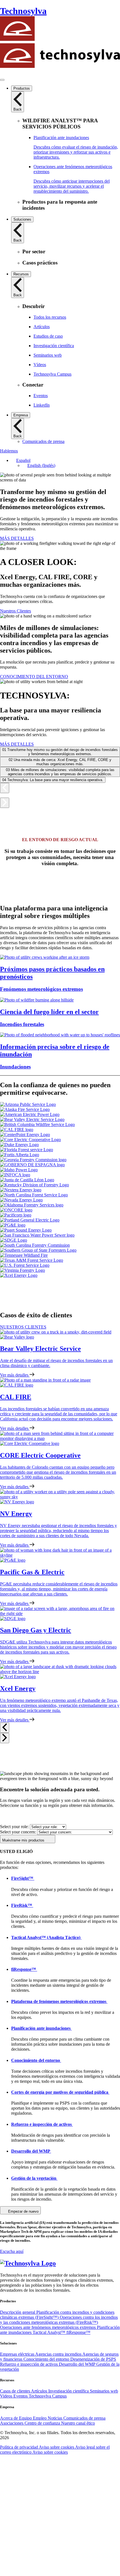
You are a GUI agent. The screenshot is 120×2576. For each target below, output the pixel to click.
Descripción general (18, 2312)
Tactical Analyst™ (50, 2332)
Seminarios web (104, 2391)
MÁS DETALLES (17, 538)
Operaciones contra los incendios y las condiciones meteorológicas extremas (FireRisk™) (59, 2320)
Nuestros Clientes (15, 611)
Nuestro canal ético (78, 2423)
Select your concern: (18, 1832)
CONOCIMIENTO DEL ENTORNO (34, 677)
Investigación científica (69, 2391)
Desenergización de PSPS (93, 2359)
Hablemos (9, 451)
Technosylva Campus (48, 2396)
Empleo (40, 2418)
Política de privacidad (19, 2447)
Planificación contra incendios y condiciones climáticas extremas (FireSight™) (57, 2315)
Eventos (21, 2396)
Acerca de (9, 2418)
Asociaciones (12, 2423)
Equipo (26, 2418)
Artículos (40, 2391)
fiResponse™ (78, 2332)
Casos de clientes (15, 2391)
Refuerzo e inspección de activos (29, 2364)
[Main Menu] (2, 80)
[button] (21, 460)
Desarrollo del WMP (78, 2364)
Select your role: (14, 1827)
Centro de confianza (43, 2423)
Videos (7, 2396)
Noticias (56, 2418)
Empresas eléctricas (18, 2354)
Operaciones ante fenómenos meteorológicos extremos (48, 2327)
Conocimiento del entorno (47, 2359)
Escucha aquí (12, 2251)
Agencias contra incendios (59, 2354)
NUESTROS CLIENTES (23, 1327)
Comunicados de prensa (84, 2418)
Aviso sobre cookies (57, 2447)
